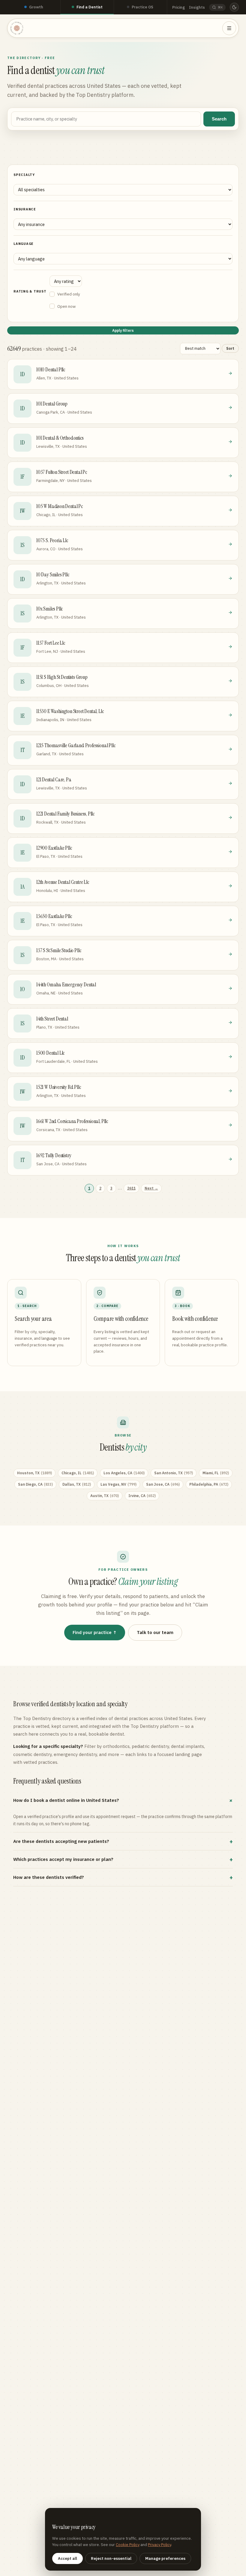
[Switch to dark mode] (234, 7)
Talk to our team (155, 1632)
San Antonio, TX (174, 1473)
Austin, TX (105, 1496)
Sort (230, 348)
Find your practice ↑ (95, 1632)
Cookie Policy (128, 2545)
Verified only (69, 294)
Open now (66, 306)
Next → (151, 1188)
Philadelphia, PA (209, 1484)
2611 (131, 1188)
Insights (197, 7)
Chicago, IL (78, 1473)
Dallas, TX (77, 1484)
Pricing (178, 7)
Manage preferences (165, 2558)
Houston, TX (34, 1473)
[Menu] (229, 28)
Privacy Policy (159, 2545)
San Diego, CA (35, 1484)
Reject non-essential (111, 2558)
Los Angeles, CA (124, 1473)
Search (219, 119)
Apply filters (123, 330)
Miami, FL (216, 1473)
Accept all (67, 2558)
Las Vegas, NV (118, 1484)
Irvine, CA (142, 1496)
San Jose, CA (163, 1484)
